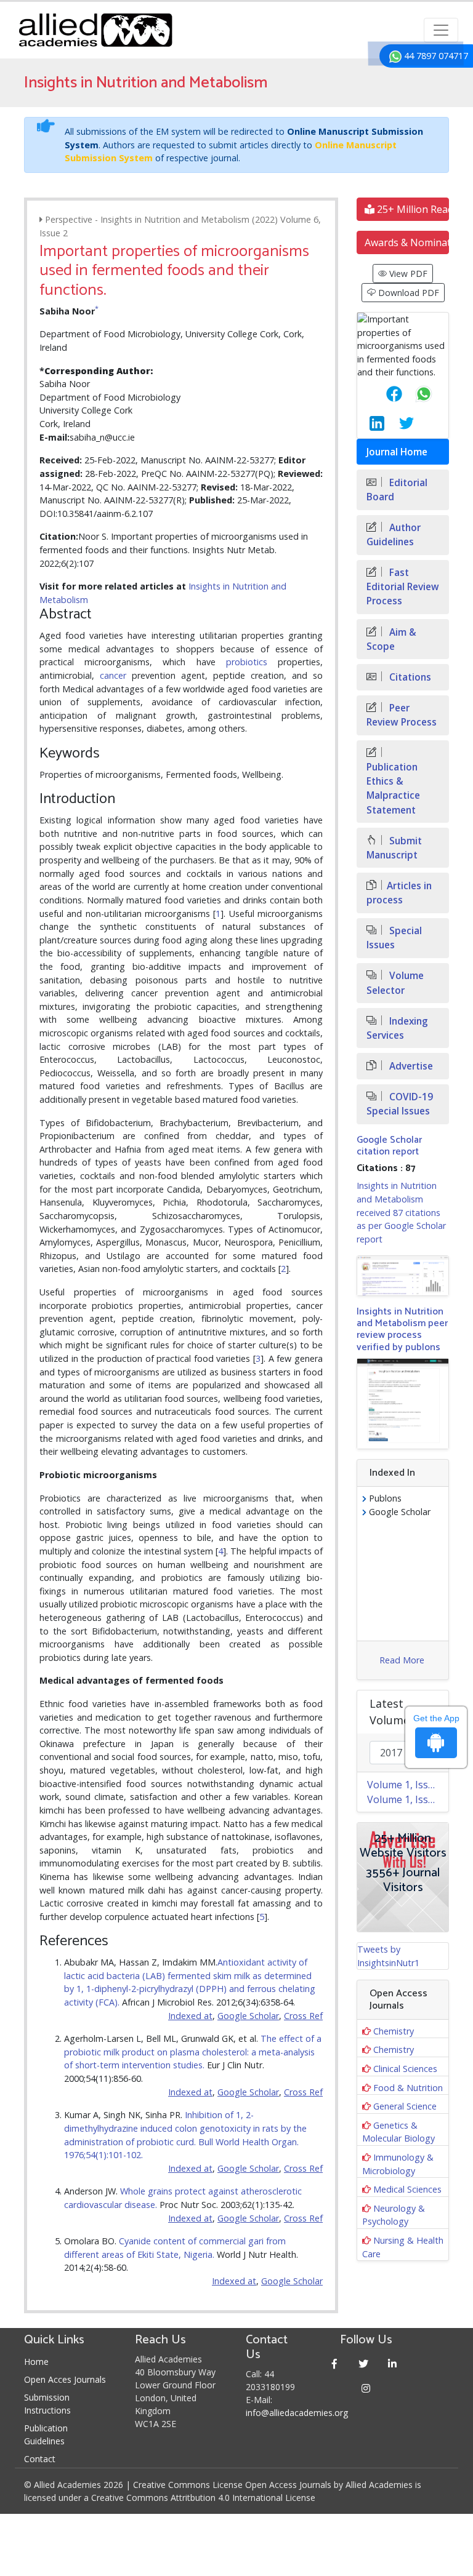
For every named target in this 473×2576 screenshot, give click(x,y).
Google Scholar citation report (389, 1146)
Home (36, 2362)
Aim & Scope (391, 639)
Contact (40, 2459)
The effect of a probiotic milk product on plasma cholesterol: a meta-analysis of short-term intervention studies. (193, 2052)
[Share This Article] (384, 394)
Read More (402, 1660)
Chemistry (394, 2031)
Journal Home (397, 452)
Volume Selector (395, 983)
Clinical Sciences (405, 2069)
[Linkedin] (393, 2363)
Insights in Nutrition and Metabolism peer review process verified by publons (402, 1330)
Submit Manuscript (394, 848)
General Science (405, 2106)
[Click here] (403, 1276)
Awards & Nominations (407, 242)
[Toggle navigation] (441, 30)
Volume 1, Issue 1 (407, 1799)
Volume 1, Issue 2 (407, 1785)
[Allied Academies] (95, 30)
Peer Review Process (402, 715)
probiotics (247, 662)
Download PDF (407, 293)
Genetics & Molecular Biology (398, 2132)
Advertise (410, 1066)
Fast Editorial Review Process (403, 587)
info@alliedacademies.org (297, 2413)
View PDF (407, 274)
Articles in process (399, 893)
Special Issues (394, 938)
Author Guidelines (394, 535)
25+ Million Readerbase (412, 209)
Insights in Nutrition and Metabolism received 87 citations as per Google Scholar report (401, 1212)
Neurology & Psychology (394, 2215)
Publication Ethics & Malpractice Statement (393, 788)
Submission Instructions (47, 2404)
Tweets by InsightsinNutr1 (388, 1956)
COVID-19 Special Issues (400, 1104)
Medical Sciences (407, 2189)
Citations (409, 677)
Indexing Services (397, 1028)
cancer (113, 675)
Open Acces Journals (65, 2379)
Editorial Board (397, 490)
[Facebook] (335, 2363)
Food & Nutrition (408, 2088)
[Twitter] (364, 2363)
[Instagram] (366, 2388)
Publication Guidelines (46, 2434)
